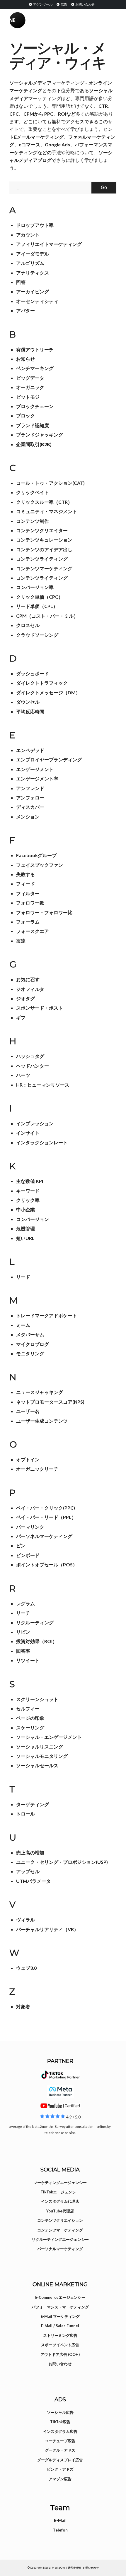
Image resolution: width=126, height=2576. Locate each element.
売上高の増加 (30, 1853)
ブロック (25, 416)
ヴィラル (25, 1920)
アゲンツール (42, 4)
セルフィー (28, 1709)
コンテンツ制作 (33, 521)
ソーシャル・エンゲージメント (49, 1737)
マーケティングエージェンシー (60, 2183)
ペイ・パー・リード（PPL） (46, 1517)
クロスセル (28, 625)
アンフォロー (30, 798)
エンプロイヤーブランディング (49, 759)
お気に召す (28, 979)
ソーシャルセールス (37, 1765)
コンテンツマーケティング (44, 568)
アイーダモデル (33, 254)
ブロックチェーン (35, 406)
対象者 (23, 2006)
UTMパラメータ (33, 1881)
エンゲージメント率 (37, 779)
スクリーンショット (37, 1699)
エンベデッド (30, 750)
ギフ (21, 1017)
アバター (25, 310)
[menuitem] (40, 4)
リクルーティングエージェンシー (60, 2239)
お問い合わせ (85, 4)
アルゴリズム (30, 263)
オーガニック (30, 387)
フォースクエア (33, 931)
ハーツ (23, 1075)
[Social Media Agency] (36, 20)
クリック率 (28, 1200)
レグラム (25, 1603)
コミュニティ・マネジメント (47, 511)
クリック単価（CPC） (40, 597)
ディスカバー (30, 807)
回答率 (23, 1651)
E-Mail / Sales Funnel (60, 2326)
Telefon (60, 2530)
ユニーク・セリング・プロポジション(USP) (62, 1862)
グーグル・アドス (60, 2450)
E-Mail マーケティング (60, 2316)
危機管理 (25, 1228)
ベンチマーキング (35, 368)
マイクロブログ (33, 1344)
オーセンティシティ (37, 301)
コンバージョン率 (35, 587)
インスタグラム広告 (60, 2431)
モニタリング (30, 1353)
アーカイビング (33, 291)
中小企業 (25, 1209)
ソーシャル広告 (60, 2412)
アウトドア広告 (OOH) (60, 2354)
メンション (28, 817)
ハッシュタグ (30, 1056)
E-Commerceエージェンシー (60, 2297)
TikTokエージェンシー (60, 2192)
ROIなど (67, 114)
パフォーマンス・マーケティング (60, 2307)
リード (23, 1277)
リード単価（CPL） (37, 606)
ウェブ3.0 (26, 1968)
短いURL (25, 1238)
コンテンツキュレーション (44, 540)
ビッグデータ (30, 378)
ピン (21, 1545)
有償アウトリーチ (35, 349)
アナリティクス (33, 273)
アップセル (28, 1871)
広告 (64, 4)
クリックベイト (33, 492)
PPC (49, 114)
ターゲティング (33, 1804)
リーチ (23, 1613)
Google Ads (57, 144)
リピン (23, 1632)
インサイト (28, 1133)
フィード (25, 884)
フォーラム (28, 922)
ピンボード (28, 1555)
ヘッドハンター (33, 1066)
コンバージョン (33, 1219)
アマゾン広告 (60, 2479)
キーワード (28, 1191)
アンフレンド (30, 788)
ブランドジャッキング (40, 435)
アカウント (28, 235)
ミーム (23, 1325)
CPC (14, 114)
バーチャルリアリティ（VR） (47, 1929)
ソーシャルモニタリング (42, 1756)
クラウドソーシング (37, 635)
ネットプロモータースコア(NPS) (50, 1402)
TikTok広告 (60, 2422)
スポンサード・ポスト (40, 1008)
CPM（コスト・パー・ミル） (47, 616)
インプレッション (35, 1123)
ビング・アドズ (60, 2469)
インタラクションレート (42, 1142)
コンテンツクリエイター (42, 530)
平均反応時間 (30, 711)
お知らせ (25, 359)
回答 (21, 282)
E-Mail (60, 2520)
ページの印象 (30, 1718)
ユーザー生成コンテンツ (42, 1421)
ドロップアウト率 (35, 225)
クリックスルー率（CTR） (44, 502)
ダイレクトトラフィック (42, 683)
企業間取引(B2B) (34, 444)
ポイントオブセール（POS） (47, 1564)
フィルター (28, 893)
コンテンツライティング (42, 559)
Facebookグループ (36, 855)
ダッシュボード (33, 673)
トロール (25, 1814)
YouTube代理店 (60, 2211)
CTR (103, 106)
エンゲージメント (35, 769)
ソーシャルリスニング (40, 1747)
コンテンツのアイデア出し (44, 549)
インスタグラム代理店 (60, 2201)
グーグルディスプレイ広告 (60, 2460)
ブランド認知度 (33, 425)
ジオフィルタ (30, 989)
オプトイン (28, 1459)
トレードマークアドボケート (47, 1315)
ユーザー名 (28, 1411)
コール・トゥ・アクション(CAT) (50, 483)
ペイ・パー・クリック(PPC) (46, 1508)
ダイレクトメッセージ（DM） (48, 692)
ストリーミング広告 (60, 2335)
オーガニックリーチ (37, 1469)
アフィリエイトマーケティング (49, 244)
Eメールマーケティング (39, 137)
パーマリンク (30, 1527)
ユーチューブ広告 (60, 2441)
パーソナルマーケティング (60, 2249)
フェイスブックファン (40, 865)
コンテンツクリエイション (60, 2220)
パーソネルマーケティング (44, 1536)
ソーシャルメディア (30, 83)
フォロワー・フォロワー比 (44, 912)
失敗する (25, 874)
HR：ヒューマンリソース (43, 1085)
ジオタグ (25, 998)
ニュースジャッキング (40, 1392)
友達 (21, 941)
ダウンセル (28, 702)
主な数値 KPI (30, 1181)
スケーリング (30, 1728)
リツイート (28, 1660)
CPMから (33, 114)
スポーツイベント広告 (60, 2345)
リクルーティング (35, 1622)
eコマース (29, 144)
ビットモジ (28, 397)
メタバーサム (30, 1334)
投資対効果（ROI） (37, 1641)
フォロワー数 (30, 903)
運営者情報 (74, 2568)
